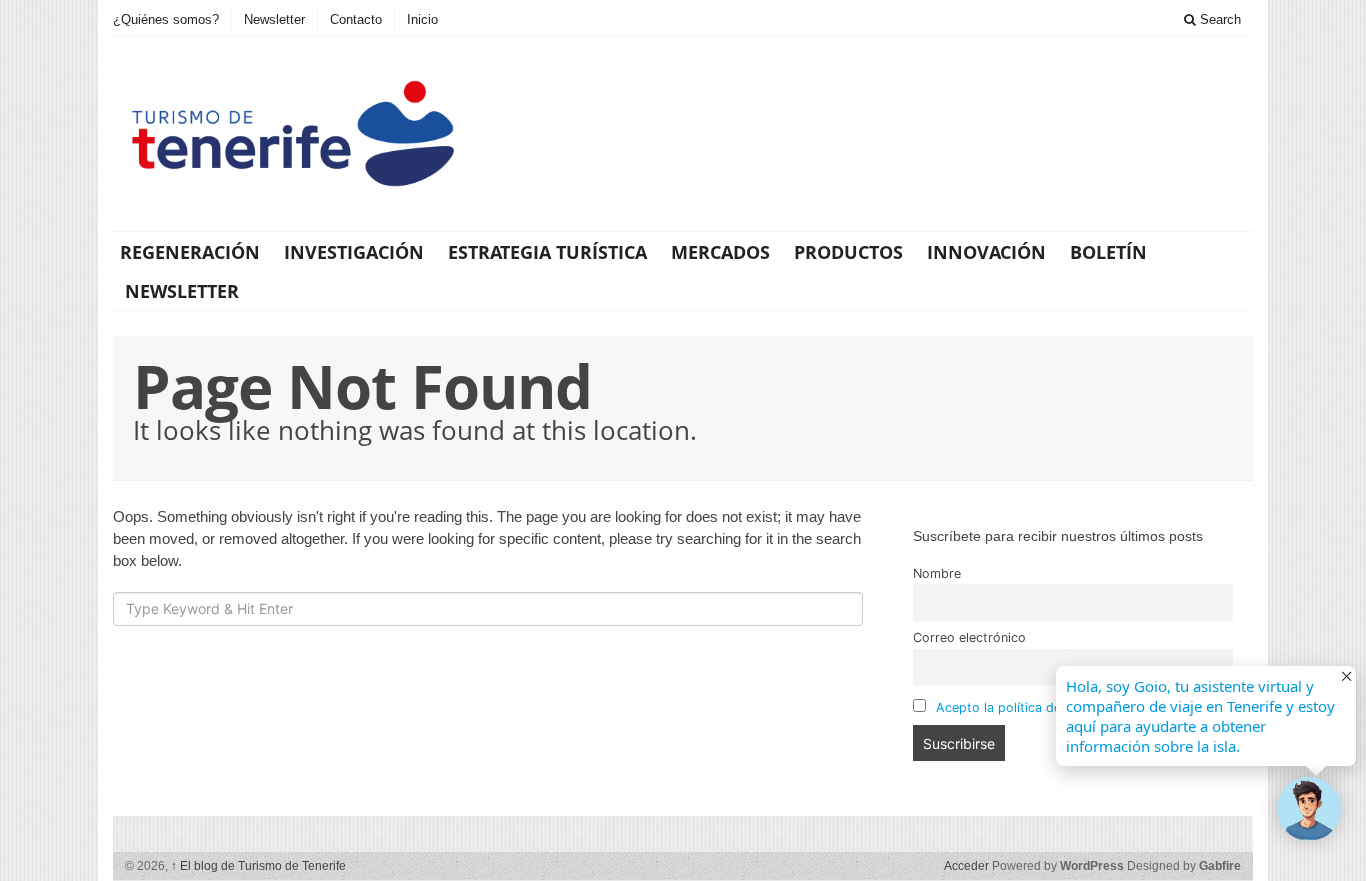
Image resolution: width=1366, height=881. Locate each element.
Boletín (1108, 252)
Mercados (720, 252)
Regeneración (190, 252)
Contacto (356, 19)
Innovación (986, 252)
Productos (848, 252)
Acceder (966, 866)
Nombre (937, 573)
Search (1218, 19)
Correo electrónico (969, 637)
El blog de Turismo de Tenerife (258, 866)
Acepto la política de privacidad (1032, 707)
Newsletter (274, 19)
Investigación (354, 252)
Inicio (422, 19)
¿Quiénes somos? (166, 19)
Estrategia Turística (547, 252)
